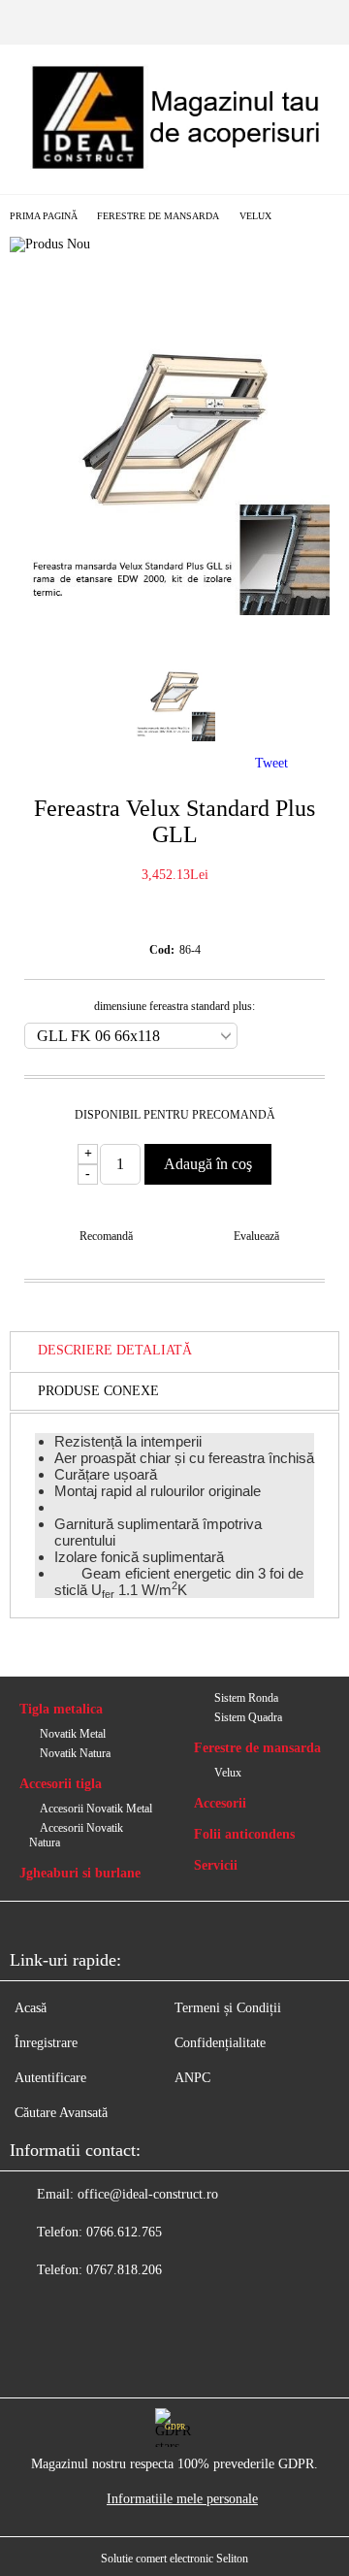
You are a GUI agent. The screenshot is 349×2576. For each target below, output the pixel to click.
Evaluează (256, 1236)
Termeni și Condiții (228, 2008)
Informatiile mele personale (182, 2499)
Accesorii (220, 1803)
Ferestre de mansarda (158, 216)
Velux (255, 216)
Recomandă (106, 1236)
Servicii (216, 1865)
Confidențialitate (220, 2043)
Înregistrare (46, 2043)
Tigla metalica (61, 1709)
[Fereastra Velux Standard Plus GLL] (174, 611)
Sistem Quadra (248, 1717)
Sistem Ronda (246, 1698)
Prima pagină (44, 216)
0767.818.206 (124, 2270)
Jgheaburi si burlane (80, 1873)
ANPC (192, 2078)
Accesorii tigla (61, 1784)
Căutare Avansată (61, 2113)
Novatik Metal (73, 1734)
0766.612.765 (124, 2232)
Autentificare (50, 2078)
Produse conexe (98, 1391)
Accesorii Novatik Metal (96, 1809)
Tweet (271, 763)
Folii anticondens (244, 1834)
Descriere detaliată (115, 1350)
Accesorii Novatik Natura (76, 1835)
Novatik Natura (75, 1753)
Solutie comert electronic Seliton (174, 2559)
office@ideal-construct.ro (148, 2194)
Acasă (31, 2008)
